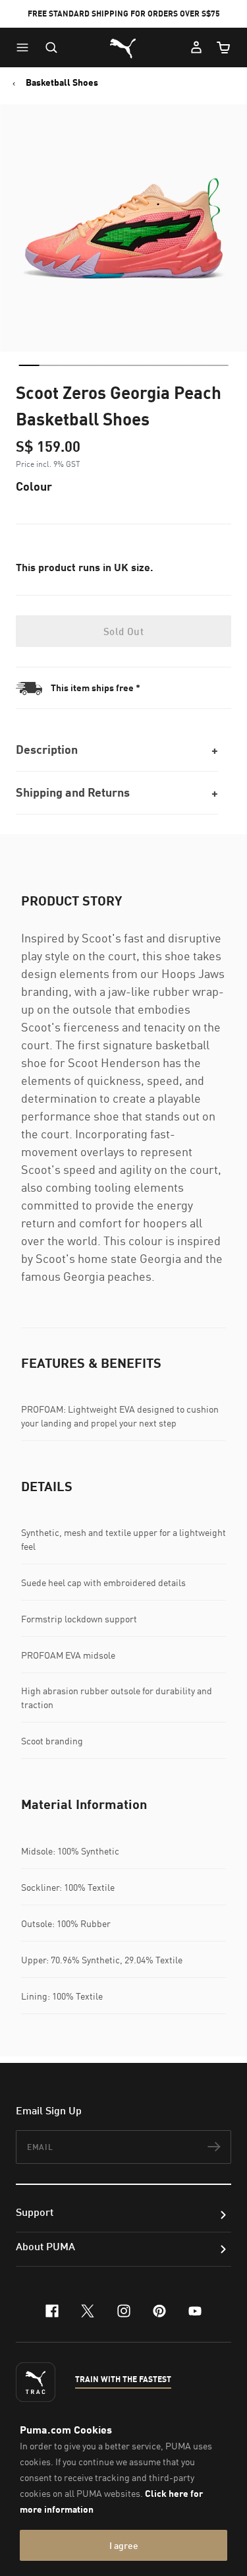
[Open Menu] (26, 47)
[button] (26, 47)
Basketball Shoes (62, 82)
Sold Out (123, 631)
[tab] (29, 365)
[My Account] (196, 47)
